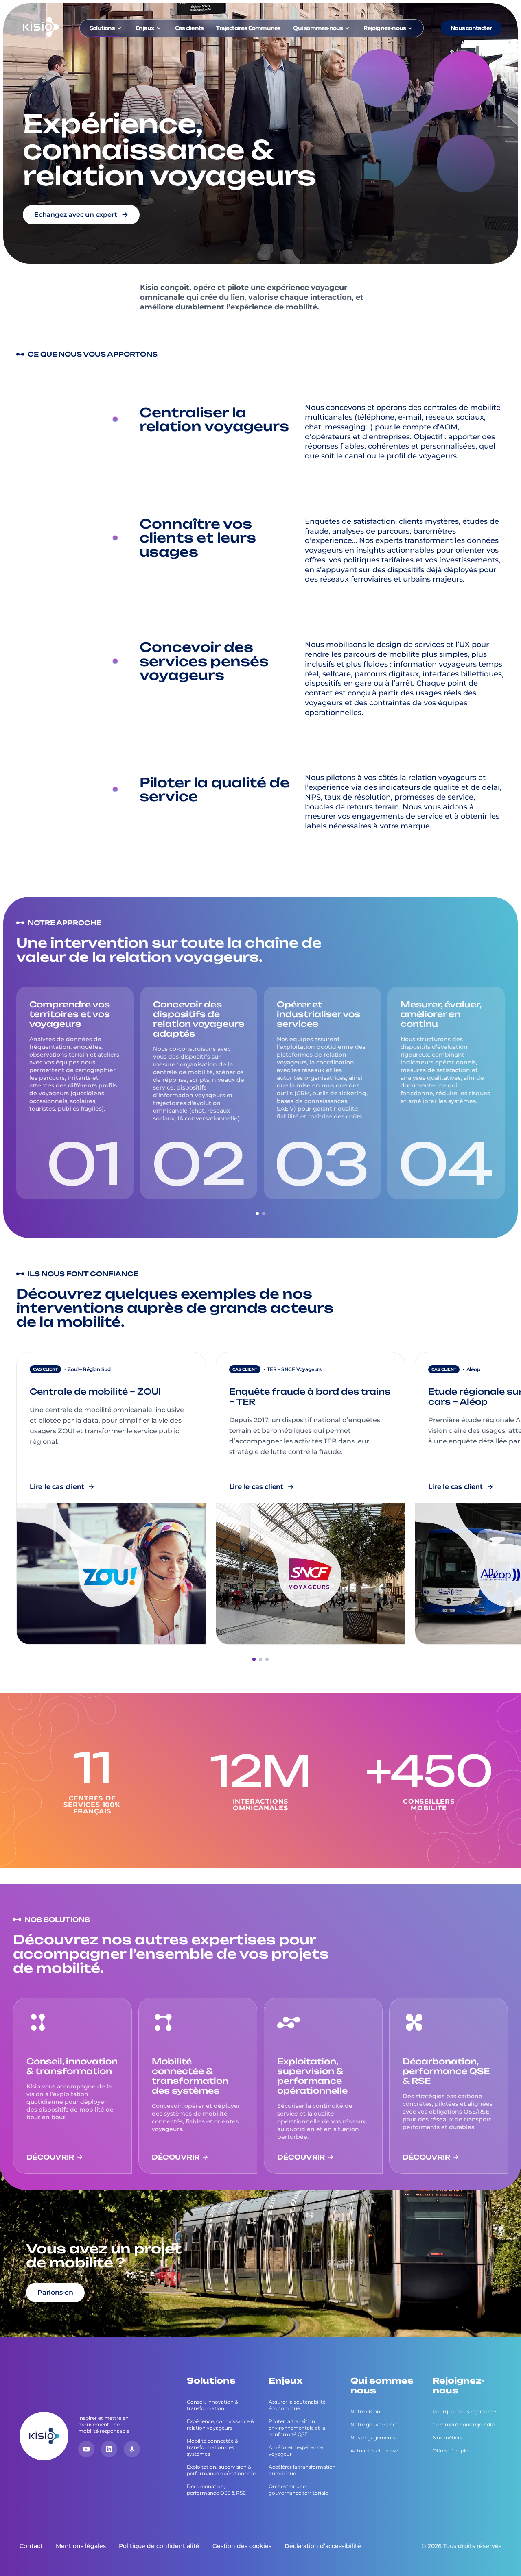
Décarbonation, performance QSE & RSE (216, 2490)
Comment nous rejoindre (464, 2425)
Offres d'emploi (451, 2451)
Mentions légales (81, 2546)
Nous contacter (471, 28)
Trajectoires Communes (248, 28)
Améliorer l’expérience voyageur (296, 2451)
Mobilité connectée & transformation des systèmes (212, 2447)
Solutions (102, 28)
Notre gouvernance (374, 2425)
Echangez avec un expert (76, 215)
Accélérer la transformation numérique (302, 2470)
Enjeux (145, 28)
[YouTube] (86, 2449)
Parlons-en (55, 2292)
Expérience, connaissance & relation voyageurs (220, 2425)
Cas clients (189, 28)
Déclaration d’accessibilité (323, 2546)
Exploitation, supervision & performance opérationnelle (221, 2470)
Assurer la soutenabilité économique (297, 2405)
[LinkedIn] (109, 2449)
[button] (257, 1214)
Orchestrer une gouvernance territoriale (298, 2490)
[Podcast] (132, 2449)
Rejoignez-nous (384, 28)
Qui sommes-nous (318, 28)
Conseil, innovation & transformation (212, 2405)
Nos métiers (448, 2438)
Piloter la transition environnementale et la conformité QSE (297, 2428)
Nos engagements (373, 2438)
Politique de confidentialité (159, 2546)
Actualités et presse (374, 2451)
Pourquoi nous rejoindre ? (465, 2411)
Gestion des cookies (242, 2546)
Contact (31, 2546)
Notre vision (365, 2411)
